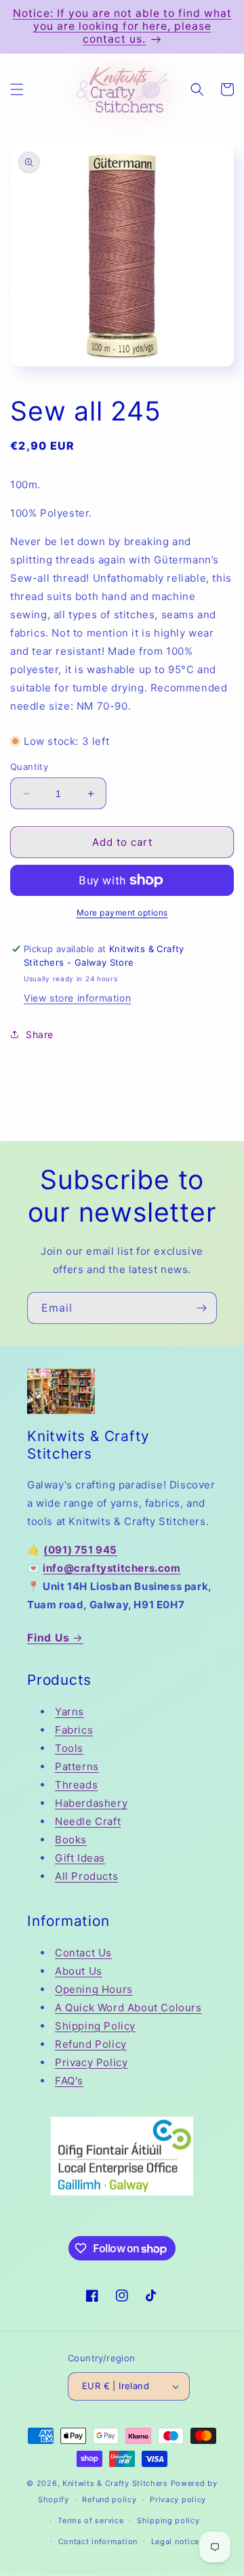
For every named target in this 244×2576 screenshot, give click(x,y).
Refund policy (109, 2499)
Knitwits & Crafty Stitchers (115, 2483)
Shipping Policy (95, 2026)
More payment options (122, 913)
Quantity (29, 767)
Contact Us (83, 1953)
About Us (79, 1971)
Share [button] (40, 1034)
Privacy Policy (91, 2062)
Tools (69, 1748)
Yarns (69, 1712)
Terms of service (90, 2520)
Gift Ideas (80, 1858)
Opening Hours (94, 1989)
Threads (76, 1785)
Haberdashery (91, 1803)
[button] (17, 89)
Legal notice (175, 2541)
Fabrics (74, 1730)
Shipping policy (168, 2520)
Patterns (77, 1766)
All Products (86, 1876)
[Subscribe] (201, 1308)
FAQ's (69, 2081)
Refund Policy (91, 2044)
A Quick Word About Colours (128, 2008)
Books (71, 1840)
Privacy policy (178, 2499)
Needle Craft (88, 1821)
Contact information (98, 2541)
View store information (77, 998)
